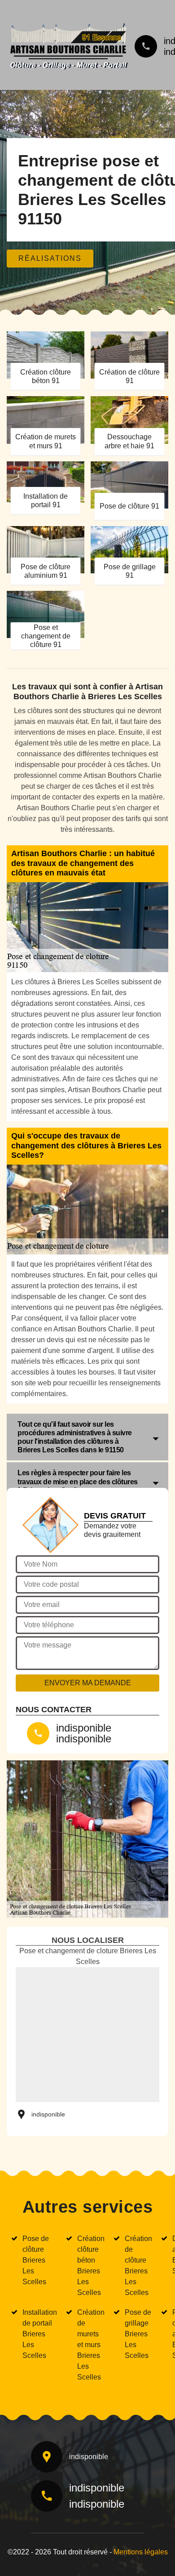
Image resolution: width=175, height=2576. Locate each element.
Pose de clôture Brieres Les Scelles (36, 2260)
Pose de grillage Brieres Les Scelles (138, 2334)
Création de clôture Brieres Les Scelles (138, 2266)
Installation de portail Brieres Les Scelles (40, 2334)
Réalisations (50, 258)
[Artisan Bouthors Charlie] (68, 44)
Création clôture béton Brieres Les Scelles (91, 2266)
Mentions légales (141, 2552)
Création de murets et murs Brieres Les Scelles (91, 2345)
